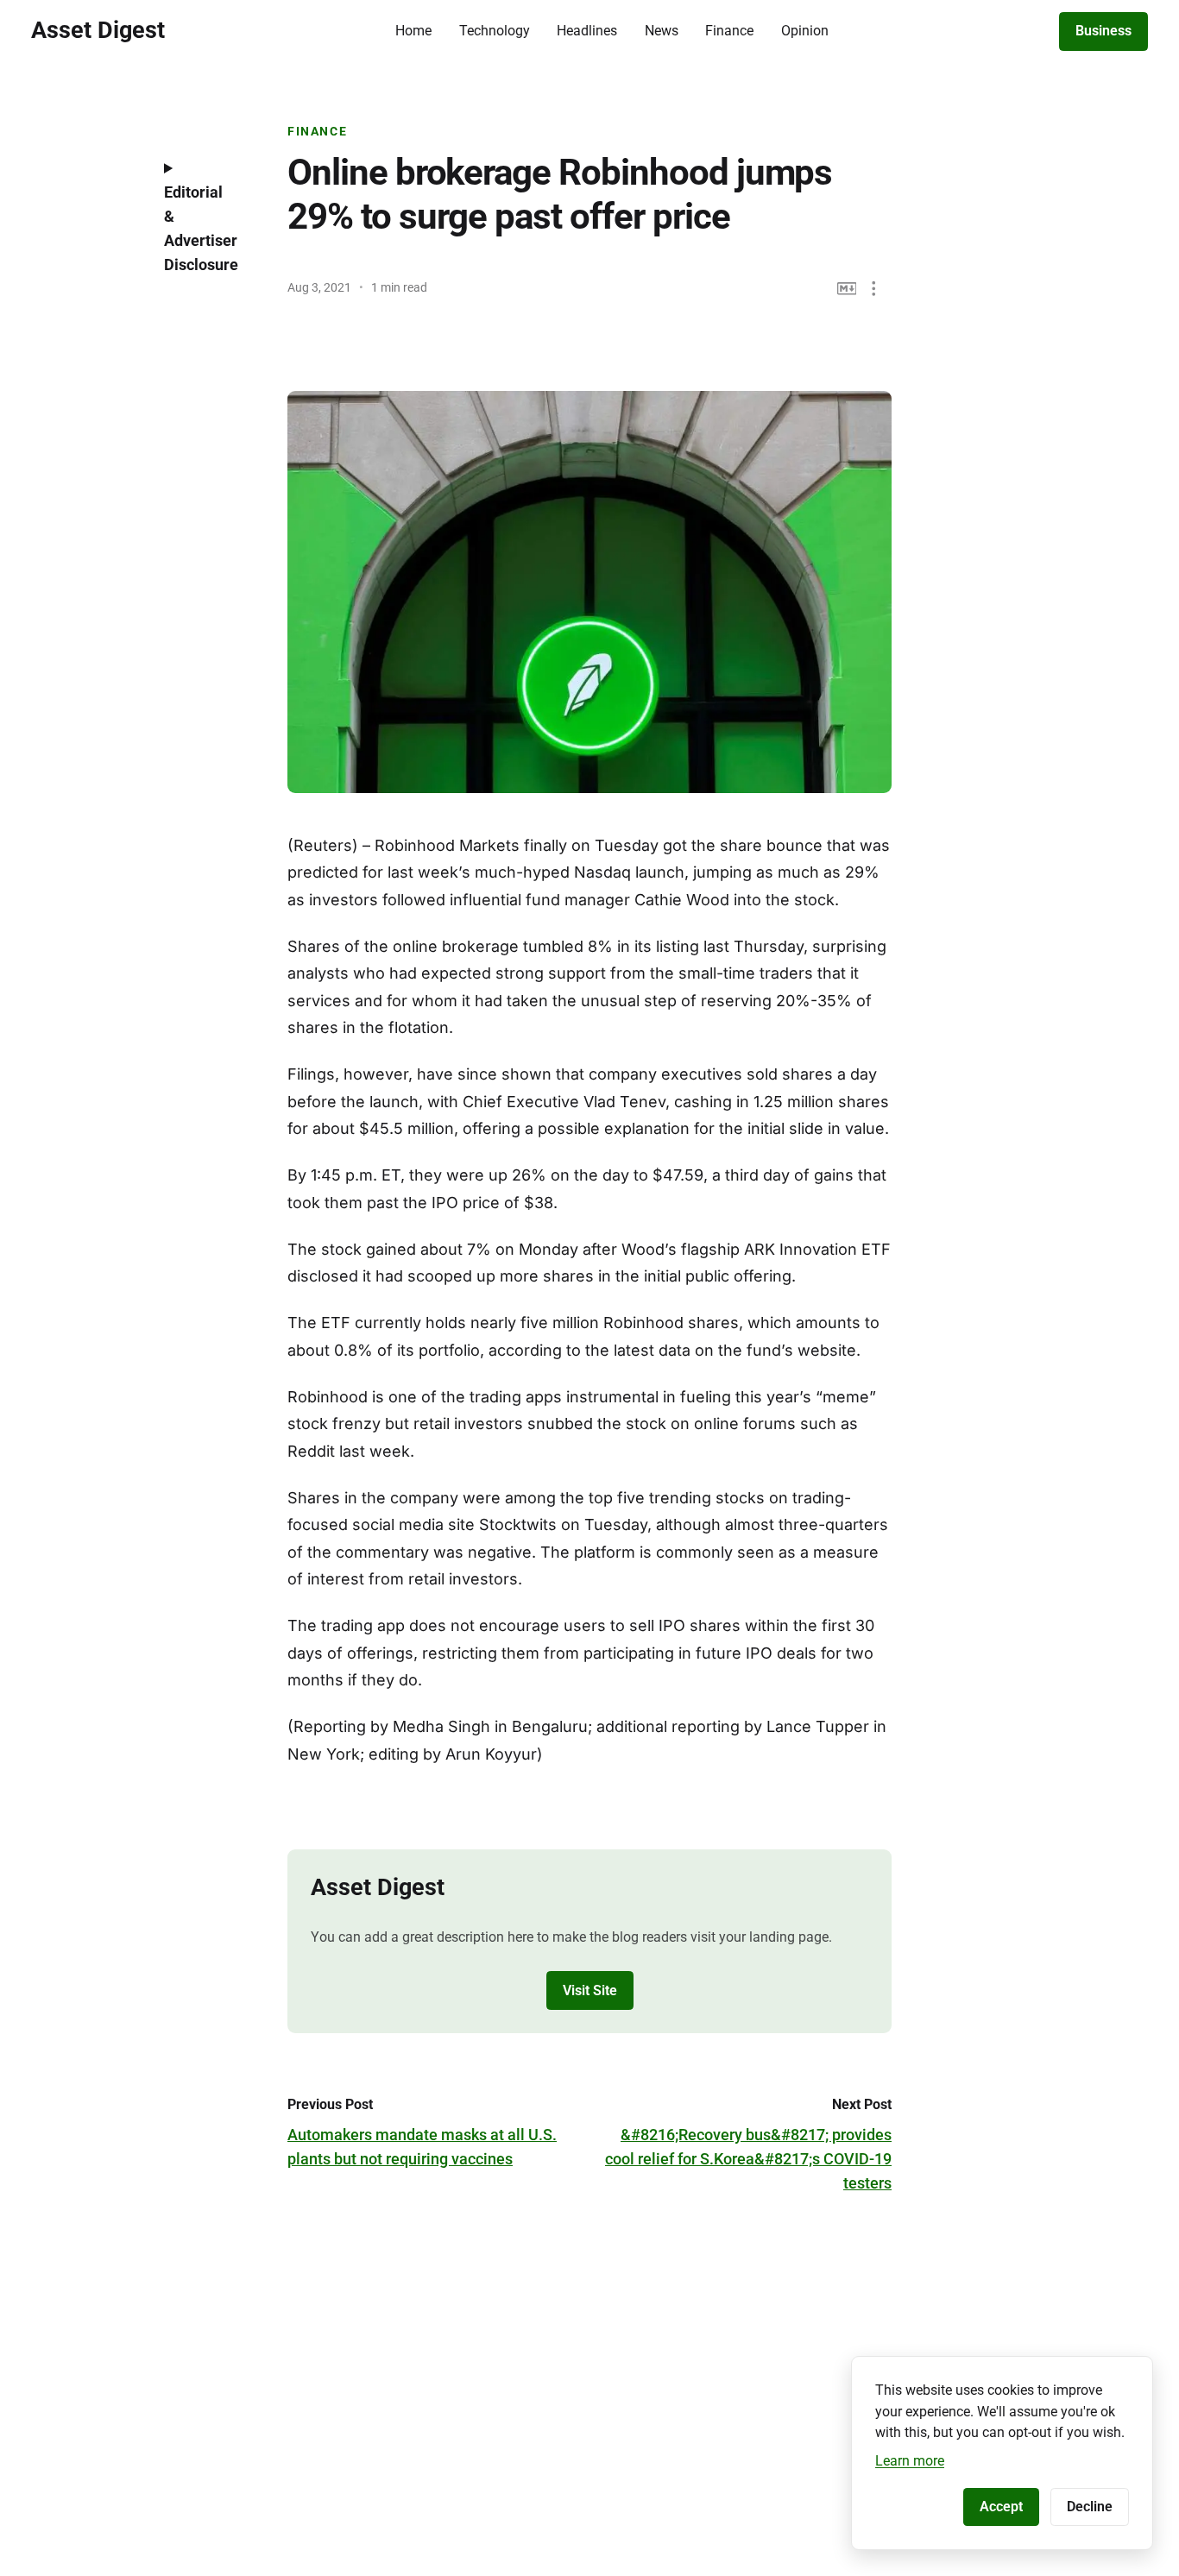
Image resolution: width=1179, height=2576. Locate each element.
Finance (729, 31)
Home (413, 31)
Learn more (910, 2461)
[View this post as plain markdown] (847, 289)
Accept (1001, 2507)
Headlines (587, 31)
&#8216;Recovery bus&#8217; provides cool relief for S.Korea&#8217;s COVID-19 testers (748, 2159)
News (662, 31)
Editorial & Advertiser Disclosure (201, 228)
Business (1103, 31)
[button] (874, 289)
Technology (495, 31)
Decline (1090, 2507)
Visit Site (590, 1990)
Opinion (805, 31)
